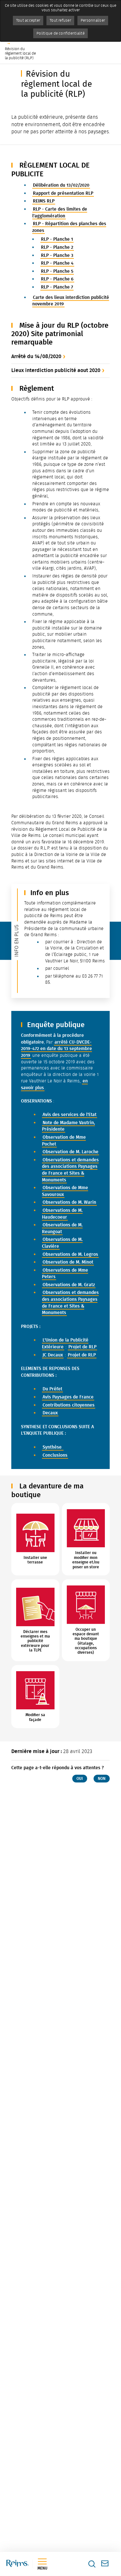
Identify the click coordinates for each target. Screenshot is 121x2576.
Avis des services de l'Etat (70, 1115)
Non (102, 1779)
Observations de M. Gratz (69, 1285)
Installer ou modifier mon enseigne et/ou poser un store (86, 1560)
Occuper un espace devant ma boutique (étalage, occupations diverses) (86, 1641)
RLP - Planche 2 (57, 247)
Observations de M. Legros (70, 1254)
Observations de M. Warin (69, 1202)
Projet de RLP (82, 1347)
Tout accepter (28, 20)
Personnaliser (93, 20)
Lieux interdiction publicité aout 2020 (56, 370)
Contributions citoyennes (69, 1405)
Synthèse (53, 1447)
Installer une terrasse (35, 1560)
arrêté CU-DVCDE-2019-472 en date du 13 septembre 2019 (56, 1049)
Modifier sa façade (35, 1717)
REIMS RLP (44, 201)
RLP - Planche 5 (57, 271)
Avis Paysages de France (68, 1397)
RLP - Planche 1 (57, 239)
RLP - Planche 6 (57, 279)
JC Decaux (53, 1355)
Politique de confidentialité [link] (60, 33)
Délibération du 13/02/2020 (61, 185)
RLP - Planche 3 (57, 255)
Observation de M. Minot (68, 1262)
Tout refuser (60, 20)
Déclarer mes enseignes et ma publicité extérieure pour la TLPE (35, 1641)
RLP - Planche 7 (57, 287)
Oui (80, 1779)
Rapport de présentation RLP (63, 193)
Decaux (50, 1413)
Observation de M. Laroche (71, 1152)
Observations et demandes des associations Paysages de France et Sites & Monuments (70, 1170)
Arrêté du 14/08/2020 (36, 356)
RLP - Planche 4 (57, 263)
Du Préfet (52, 1389)
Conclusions (55, 1455)
